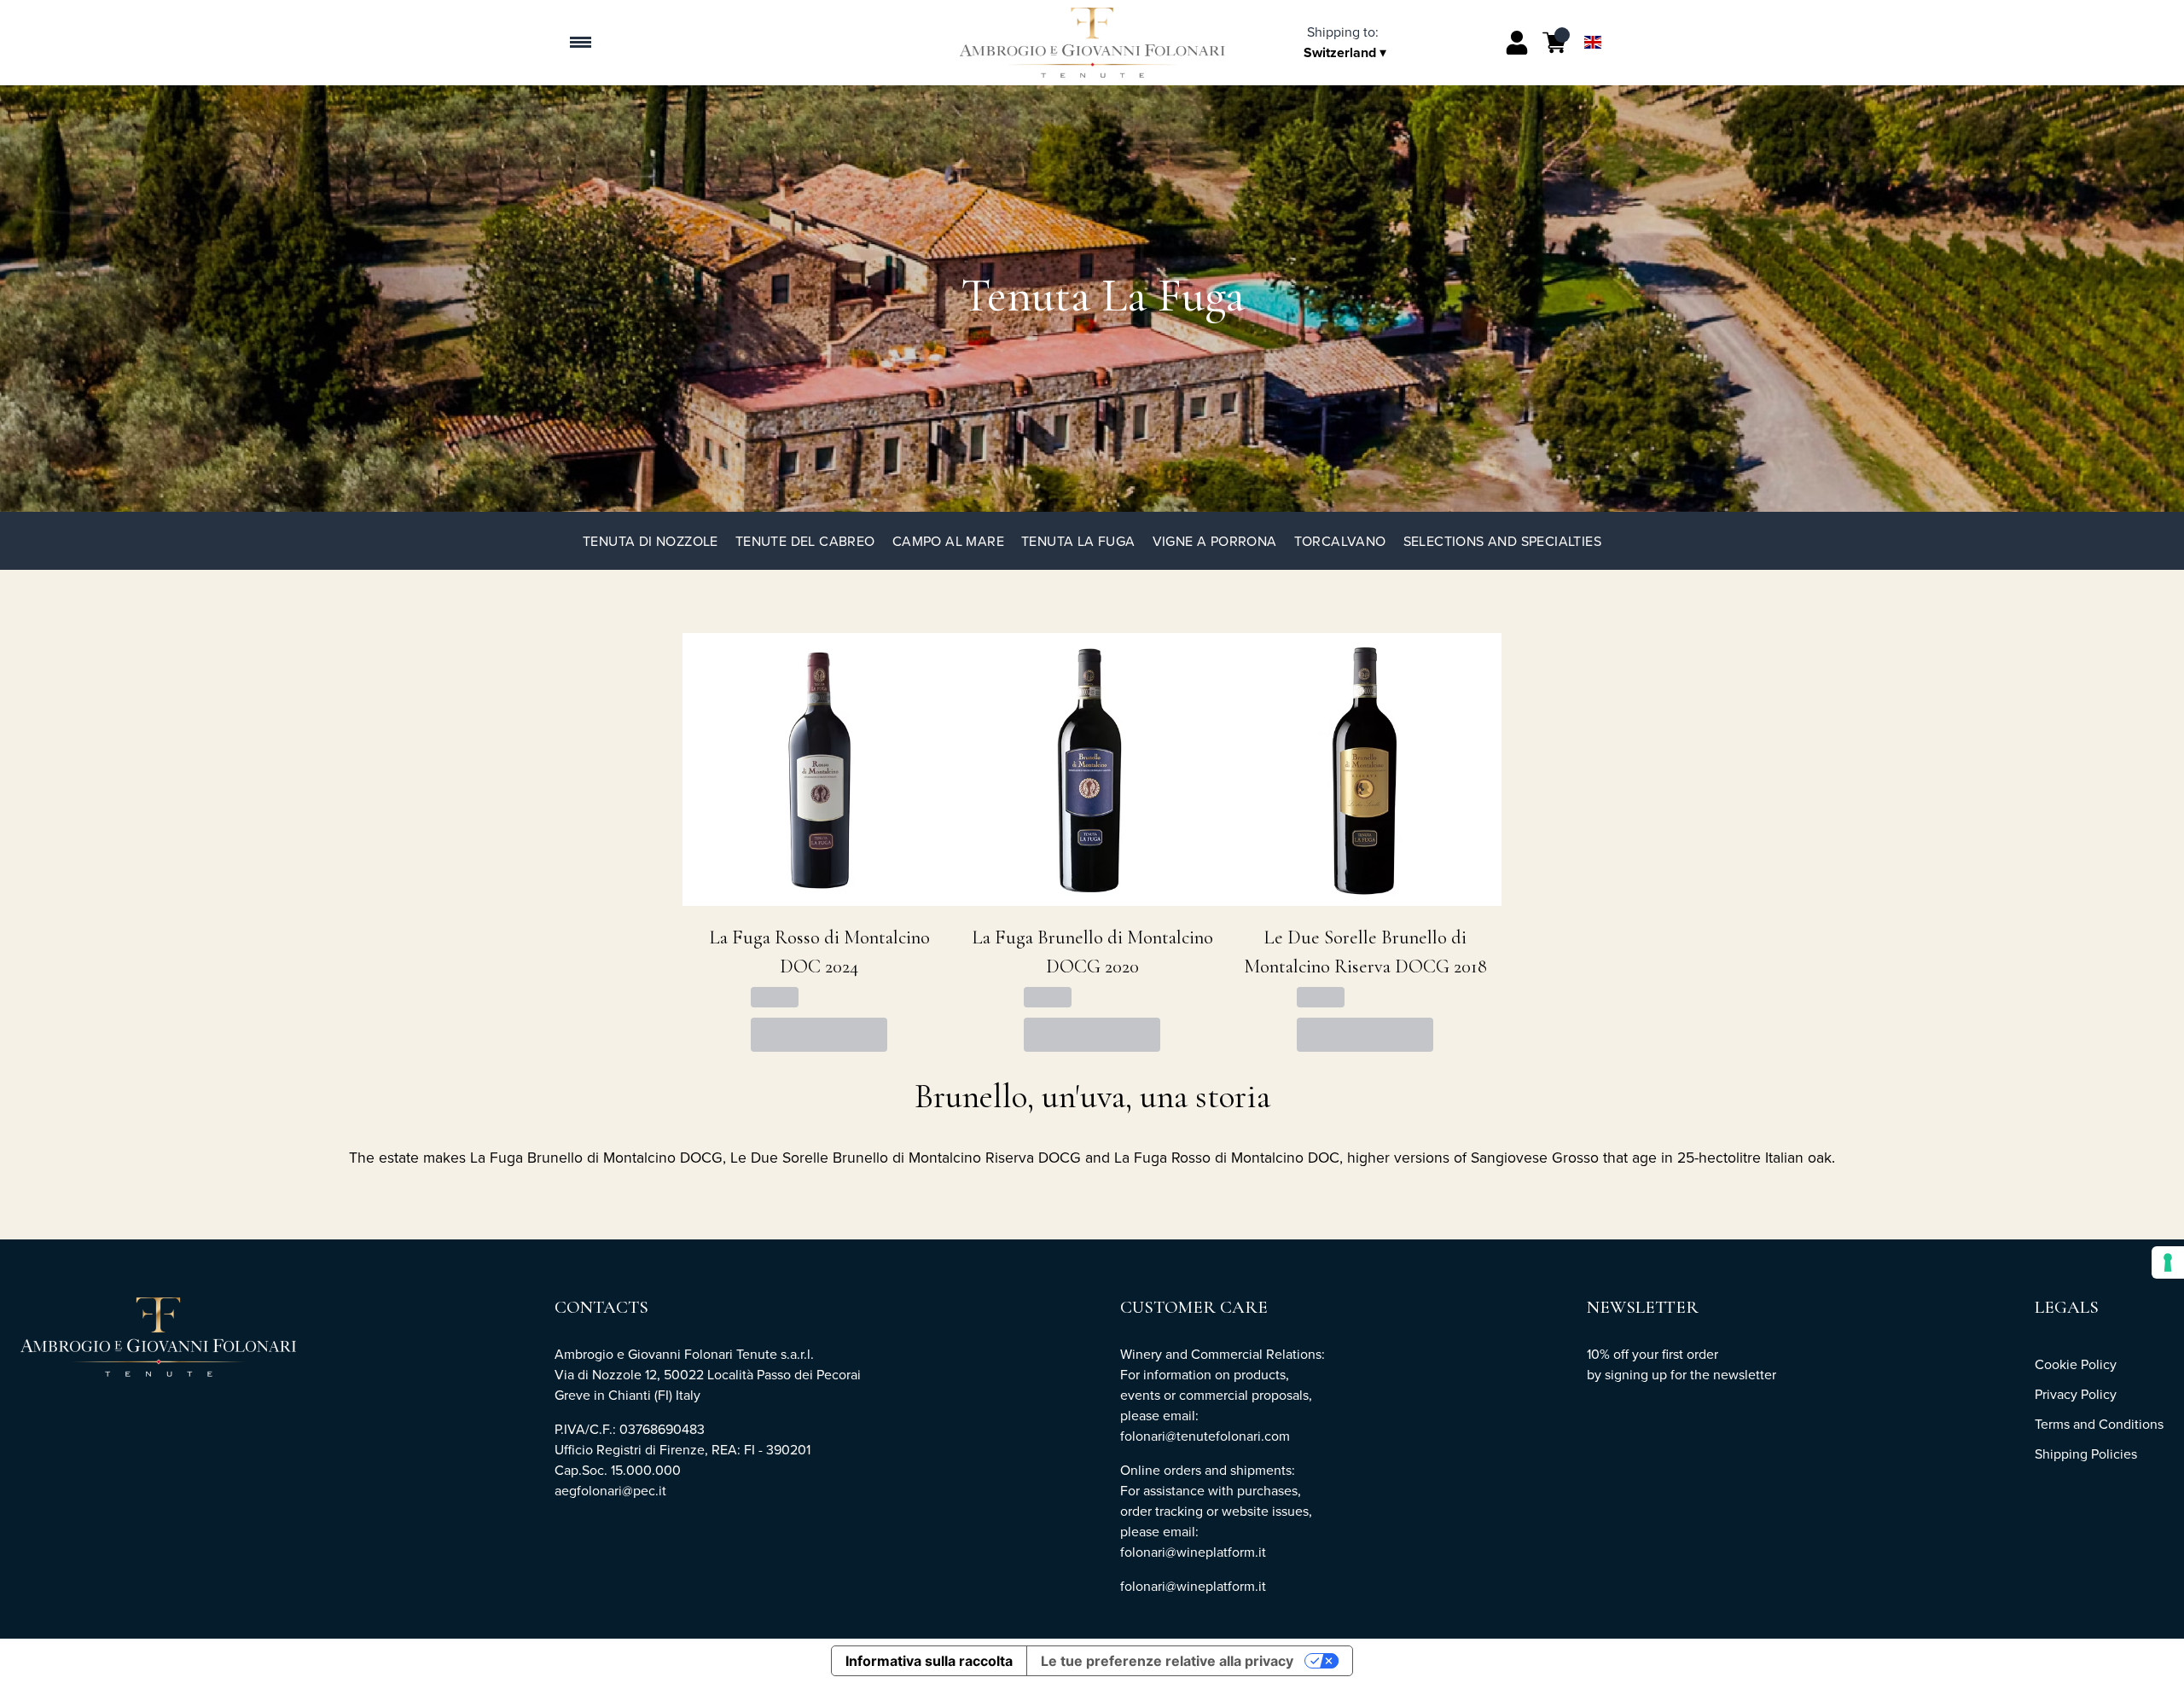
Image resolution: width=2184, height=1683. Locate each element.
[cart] (1554, 43)
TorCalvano (1340, 541)
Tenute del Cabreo (805, 541)
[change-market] (1348, 42)
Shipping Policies (2086, 1454)
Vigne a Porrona (1215, 541)
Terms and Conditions (2099, 1424)
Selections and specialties (1502, 541)
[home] (1092, 43)
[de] (1593, 20)
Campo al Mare (948, 541)
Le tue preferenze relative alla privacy (1167, 1661)
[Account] (1517, 43)
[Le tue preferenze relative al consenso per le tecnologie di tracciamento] (2168, 1262)
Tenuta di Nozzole (651, 541)
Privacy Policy (2076, 1394)
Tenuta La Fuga (1078, 541)
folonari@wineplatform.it (1193, 1586)
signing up (1636, 1374)
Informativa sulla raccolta (929, 1661)
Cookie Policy (2076, 1364)
